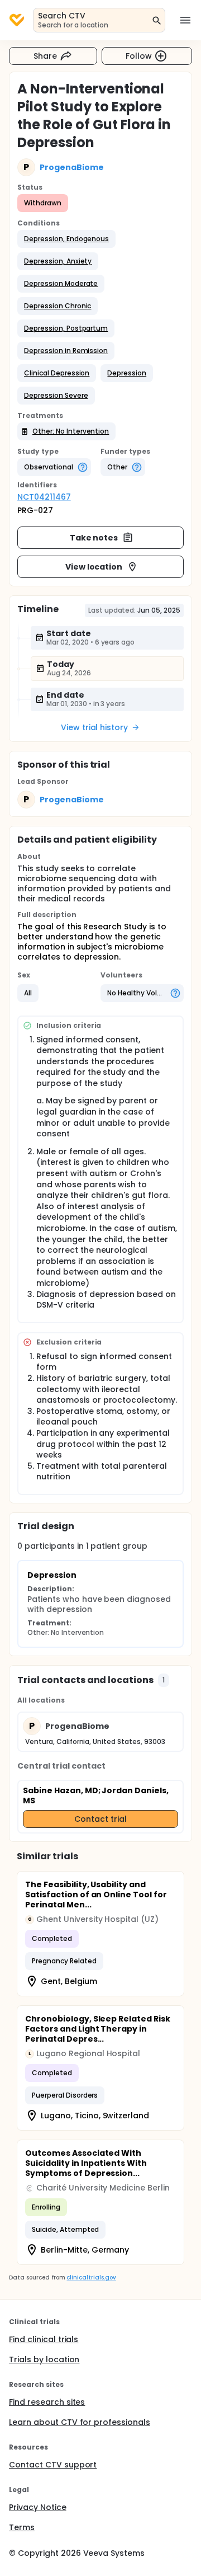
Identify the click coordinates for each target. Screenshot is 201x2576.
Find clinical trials (44, 2339)
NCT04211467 (44, 497)
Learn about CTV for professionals (80, 2422)
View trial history (94, 727)
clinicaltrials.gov (91, 2277)
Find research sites (47, 2402)
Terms (22, 2527)
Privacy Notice (38, 2507)
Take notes (94, 538)
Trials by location (44, 2359)
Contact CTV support (53, 2465)
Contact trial (100, 1819)
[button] (66, 239)
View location (94, 567)
